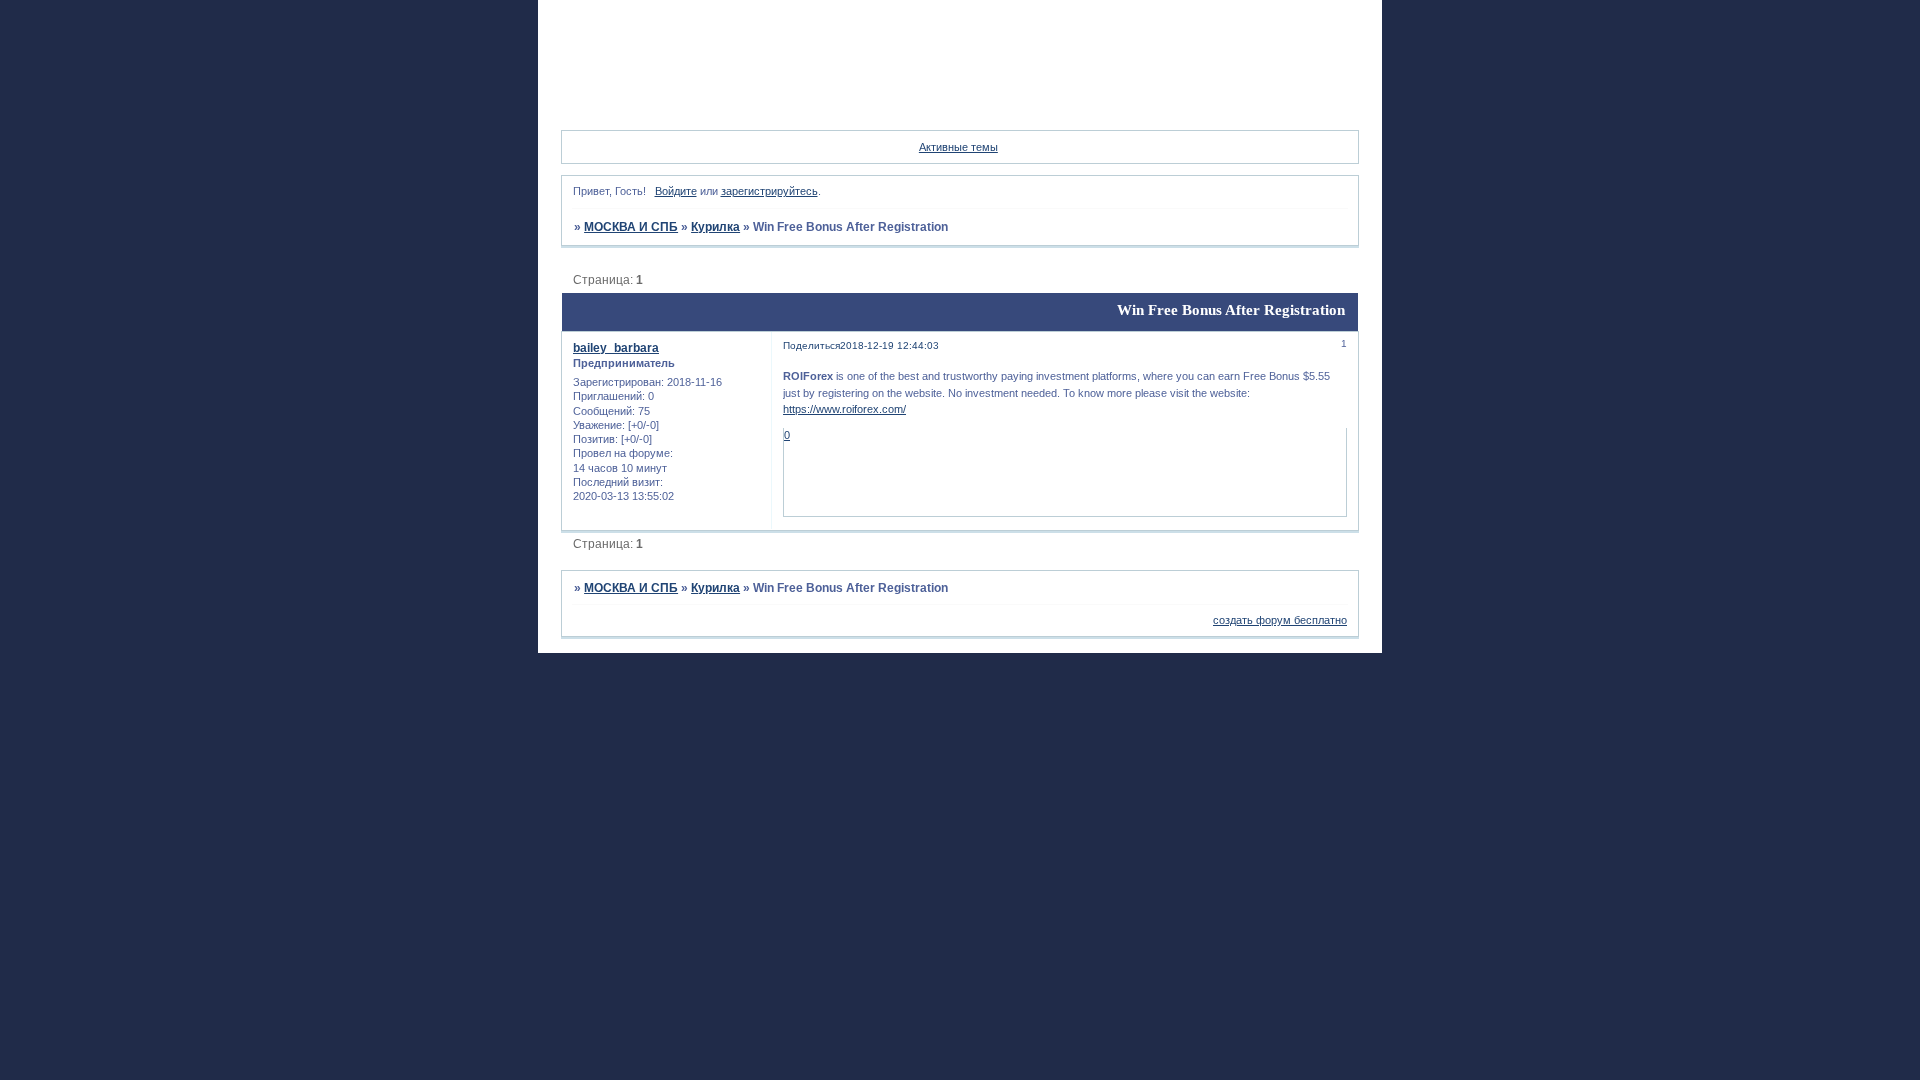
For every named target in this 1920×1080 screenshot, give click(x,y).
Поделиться (811, 345)
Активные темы (958, 147)
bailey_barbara (616, 348)
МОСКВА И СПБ (631, 227)
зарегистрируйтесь (769, 191)
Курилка (715, 227)
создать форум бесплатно (1280, 620)
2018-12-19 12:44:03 (889, 345)
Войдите (676, 191)
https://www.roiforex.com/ (844, 409)
